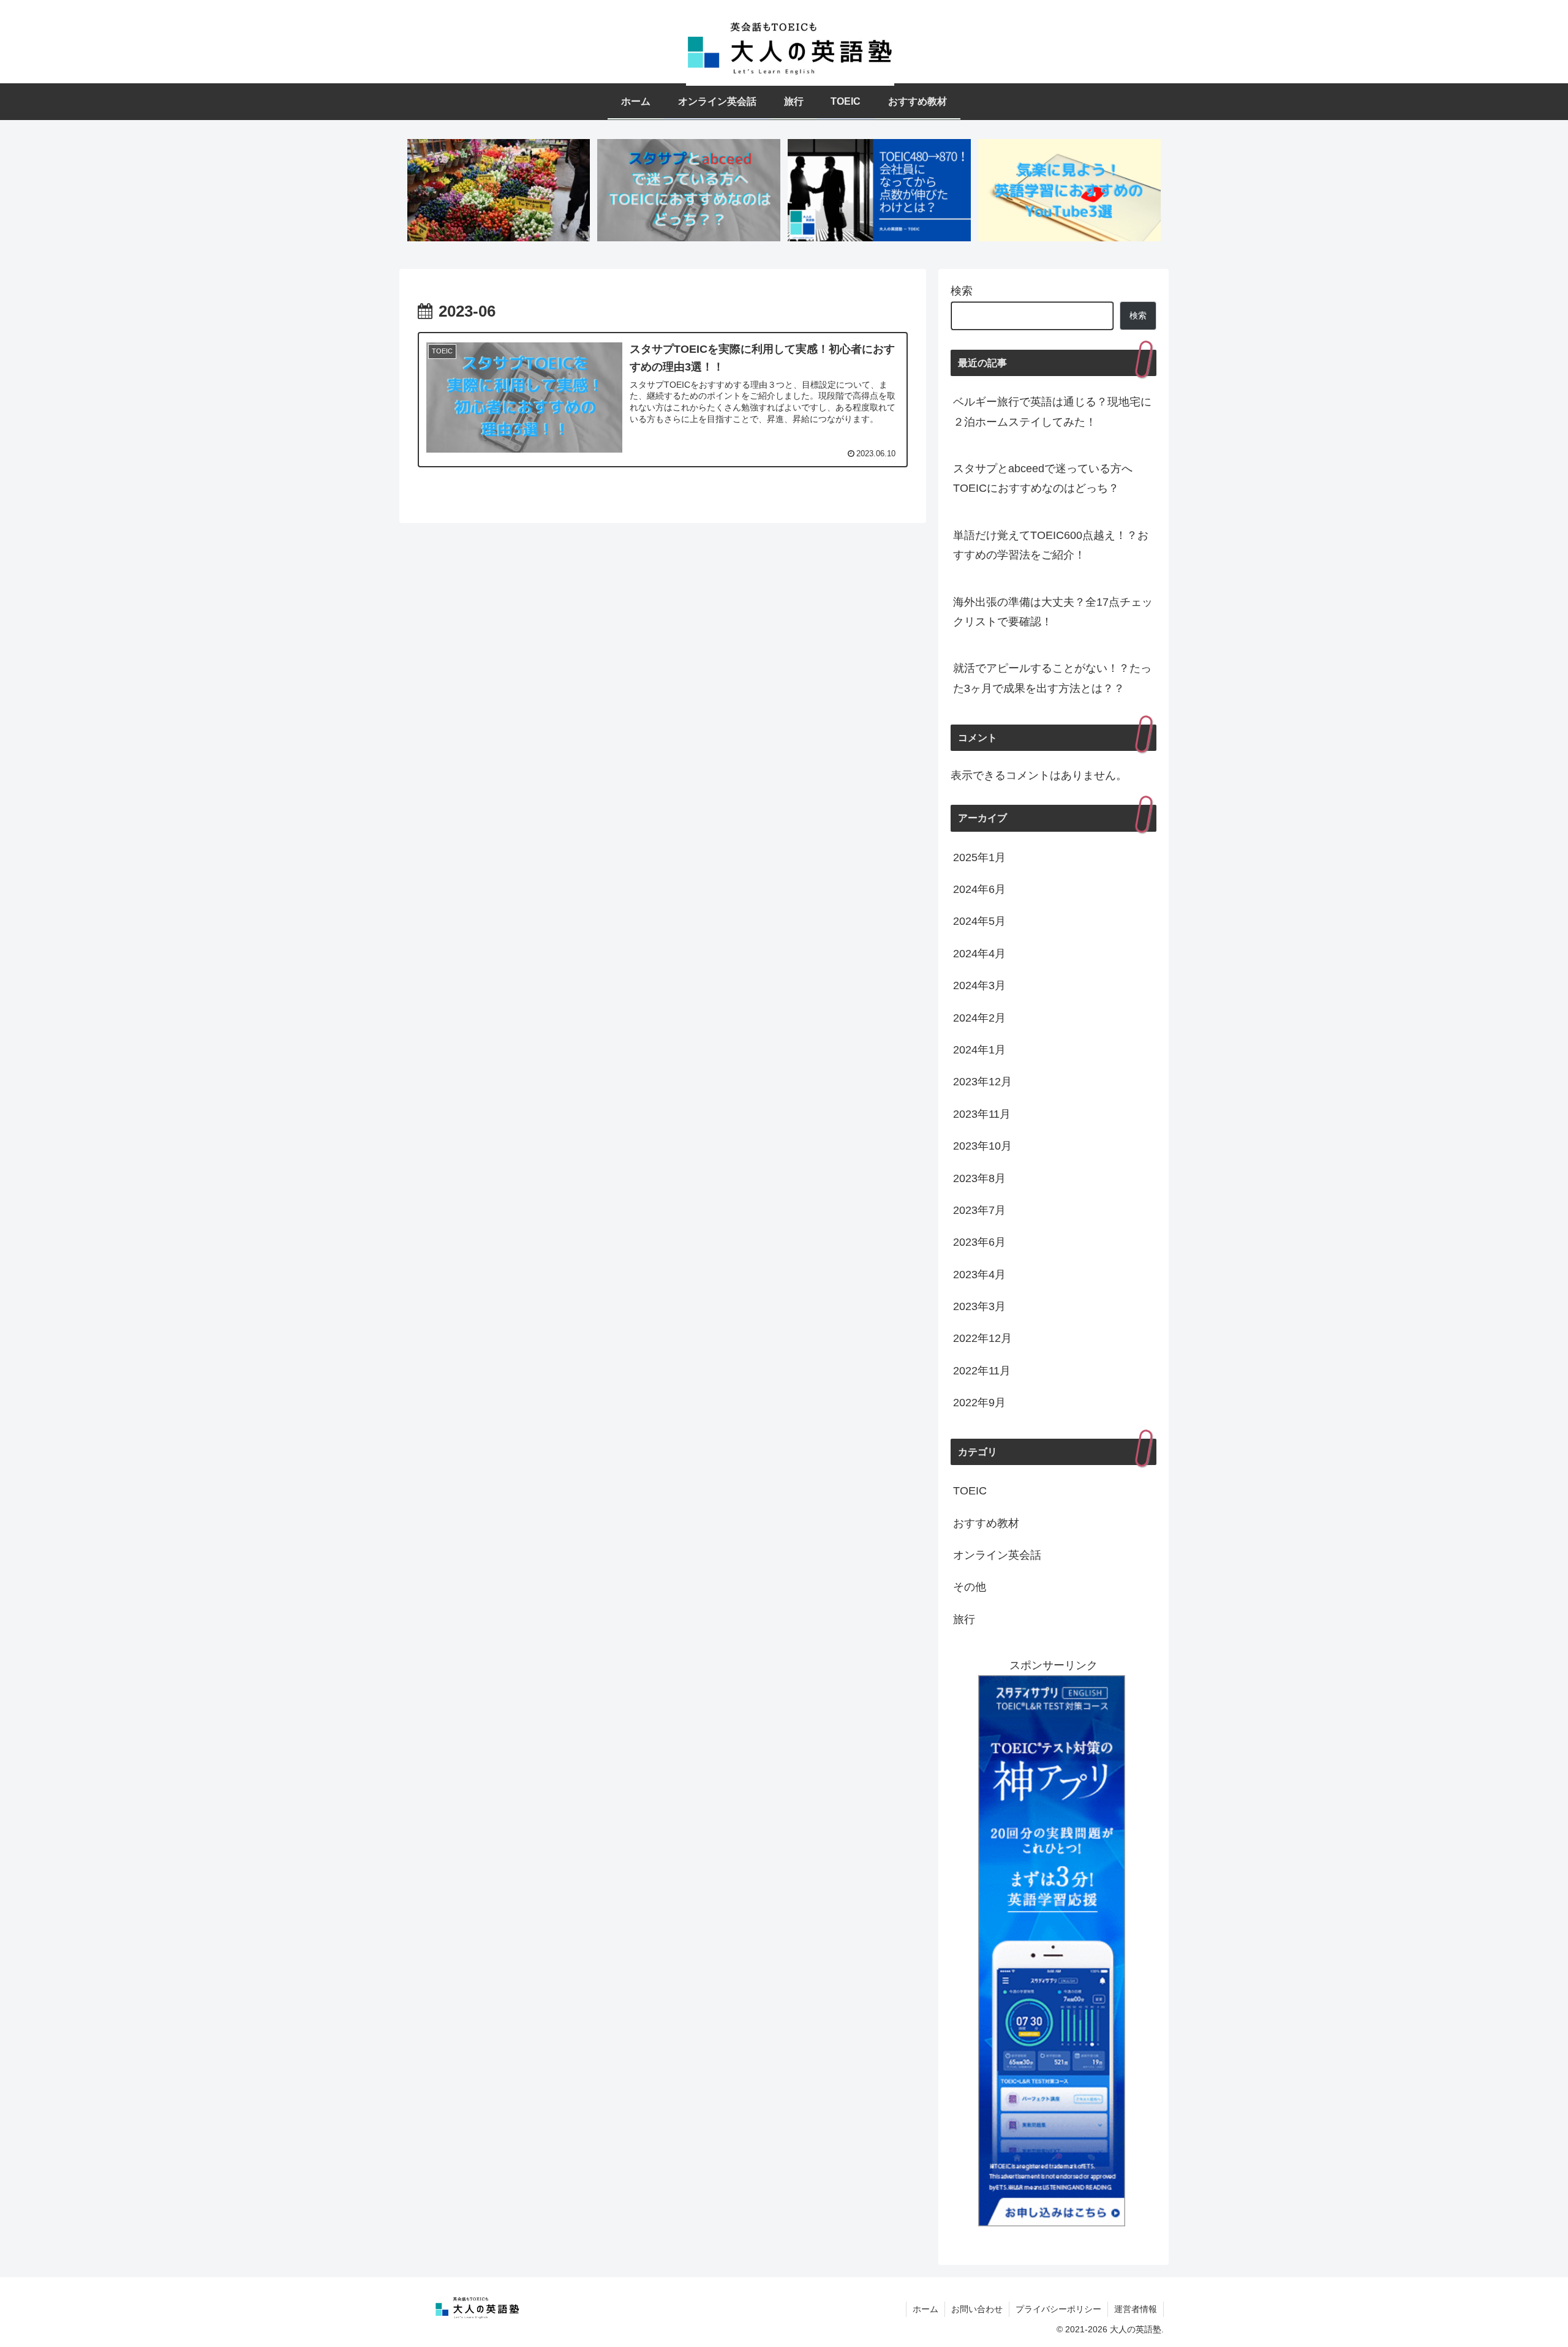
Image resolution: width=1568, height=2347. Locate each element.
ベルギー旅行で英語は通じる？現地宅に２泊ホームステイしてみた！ (1052, 412)
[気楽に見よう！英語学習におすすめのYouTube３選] (1069, 190)
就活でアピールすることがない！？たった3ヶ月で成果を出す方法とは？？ (1052, 678)
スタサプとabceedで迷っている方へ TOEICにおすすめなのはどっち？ (1048, 478)
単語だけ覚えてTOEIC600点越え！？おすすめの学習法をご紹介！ (1051, 545)
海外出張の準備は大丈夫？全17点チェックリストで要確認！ (1053, 612)
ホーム (925, 2309)
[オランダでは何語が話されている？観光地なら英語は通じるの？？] (499, 190)
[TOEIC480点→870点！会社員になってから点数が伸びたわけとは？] (879, 190)
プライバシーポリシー (1058, 2309)
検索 (962, 291)
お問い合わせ (977, 2309)
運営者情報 (1136, 2309)
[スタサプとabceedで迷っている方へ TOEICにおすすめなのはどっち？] (688, 190)
